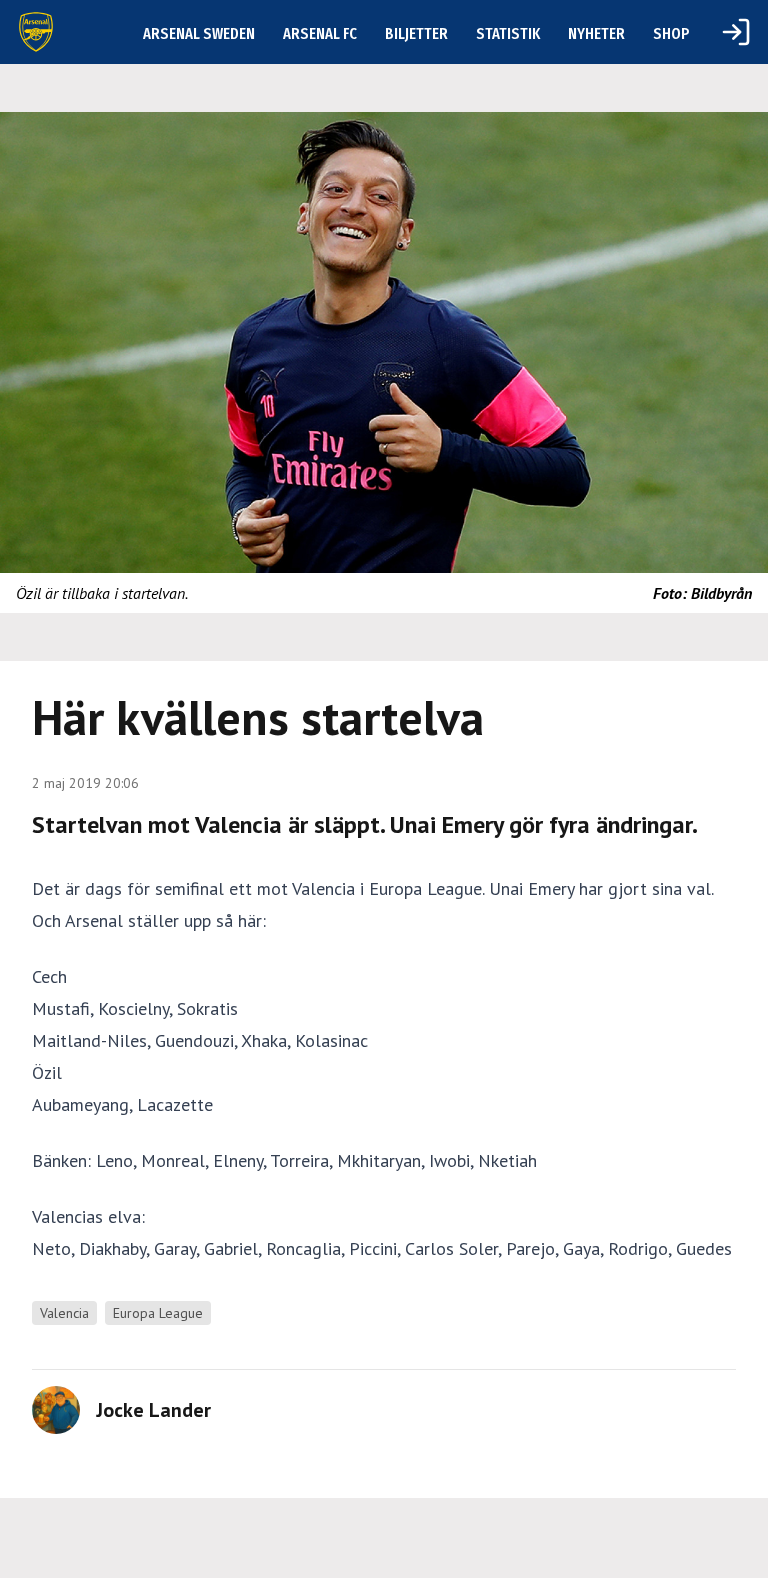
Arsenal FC (320, 33)
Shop (671, 33)
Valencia (64, 1313)
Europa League (158, 1313)
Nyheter (596, 33)
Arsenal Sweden (199, 33)
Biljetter (416, 33)
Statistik (508, 33)
